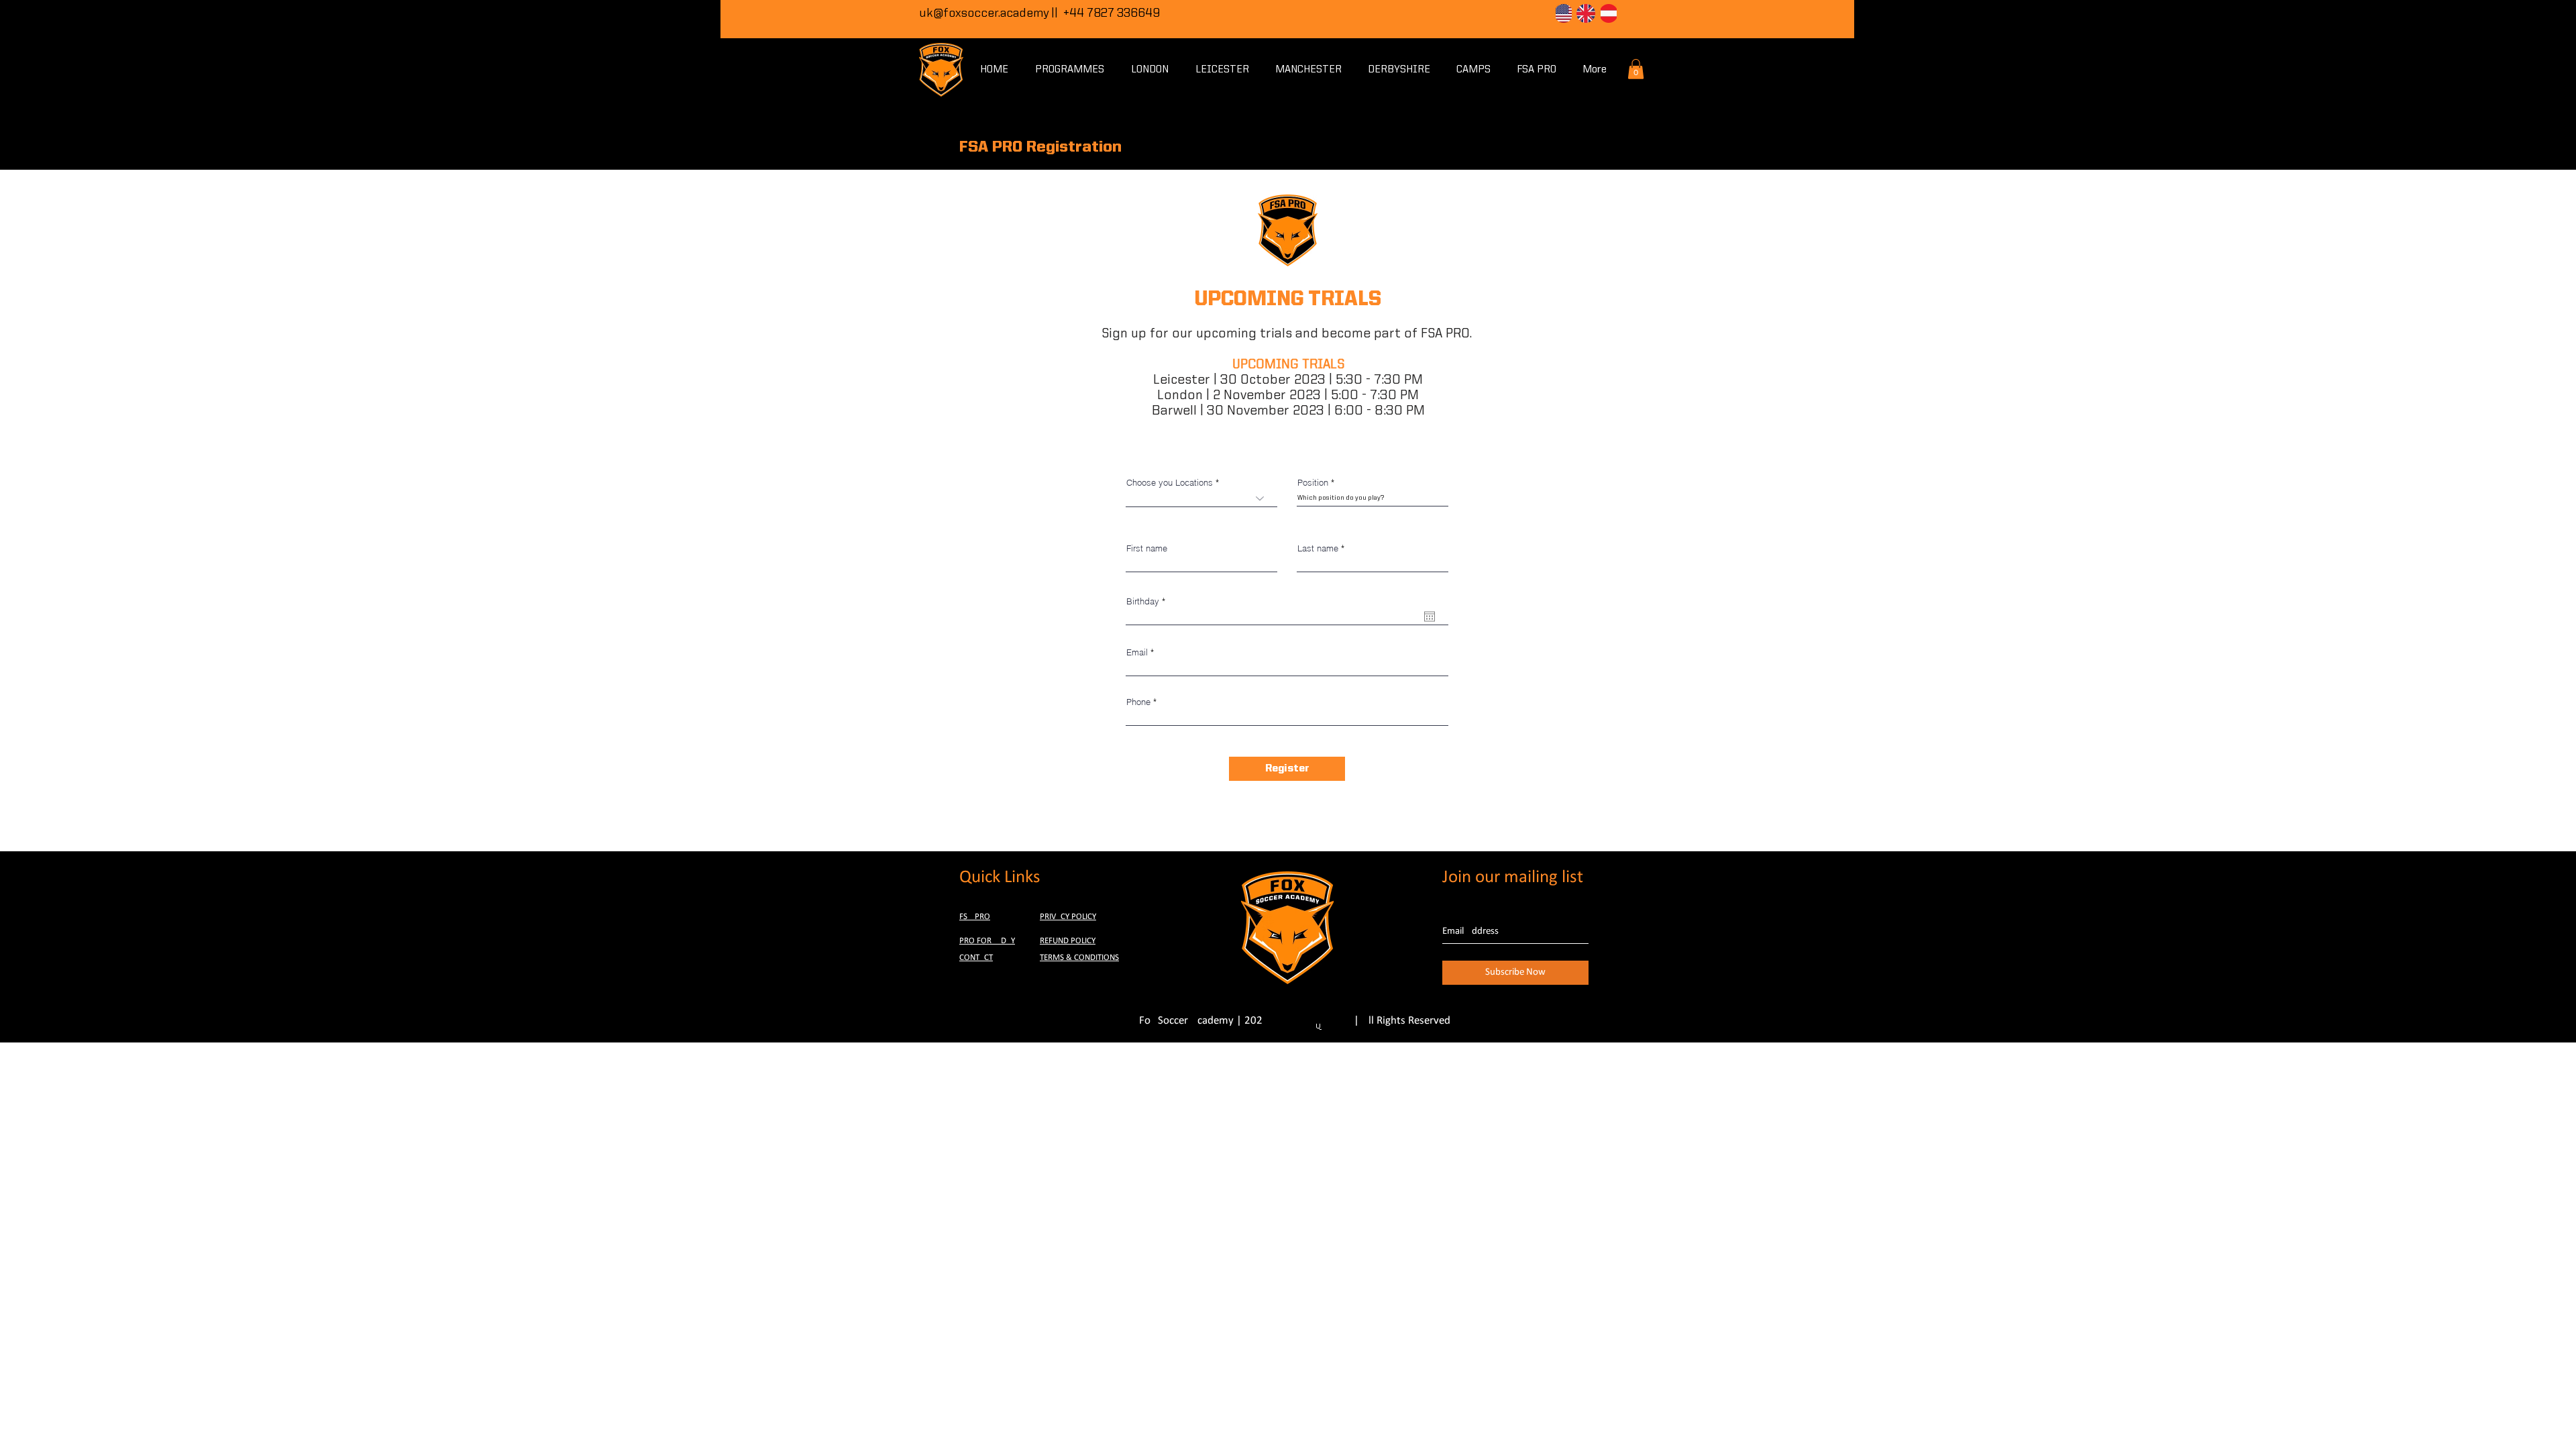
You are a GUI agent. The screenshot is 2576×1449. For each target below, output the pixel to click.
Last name (1318, 548)
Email (1137, 652)
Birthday (1148, 601)
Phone (1138, 702)
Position (1313, 483)
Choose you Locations (1170, 483)
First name (1147, 548)
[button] (1636, 69)
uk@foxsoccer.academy (984, 13)
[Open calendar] (1430, 616)
